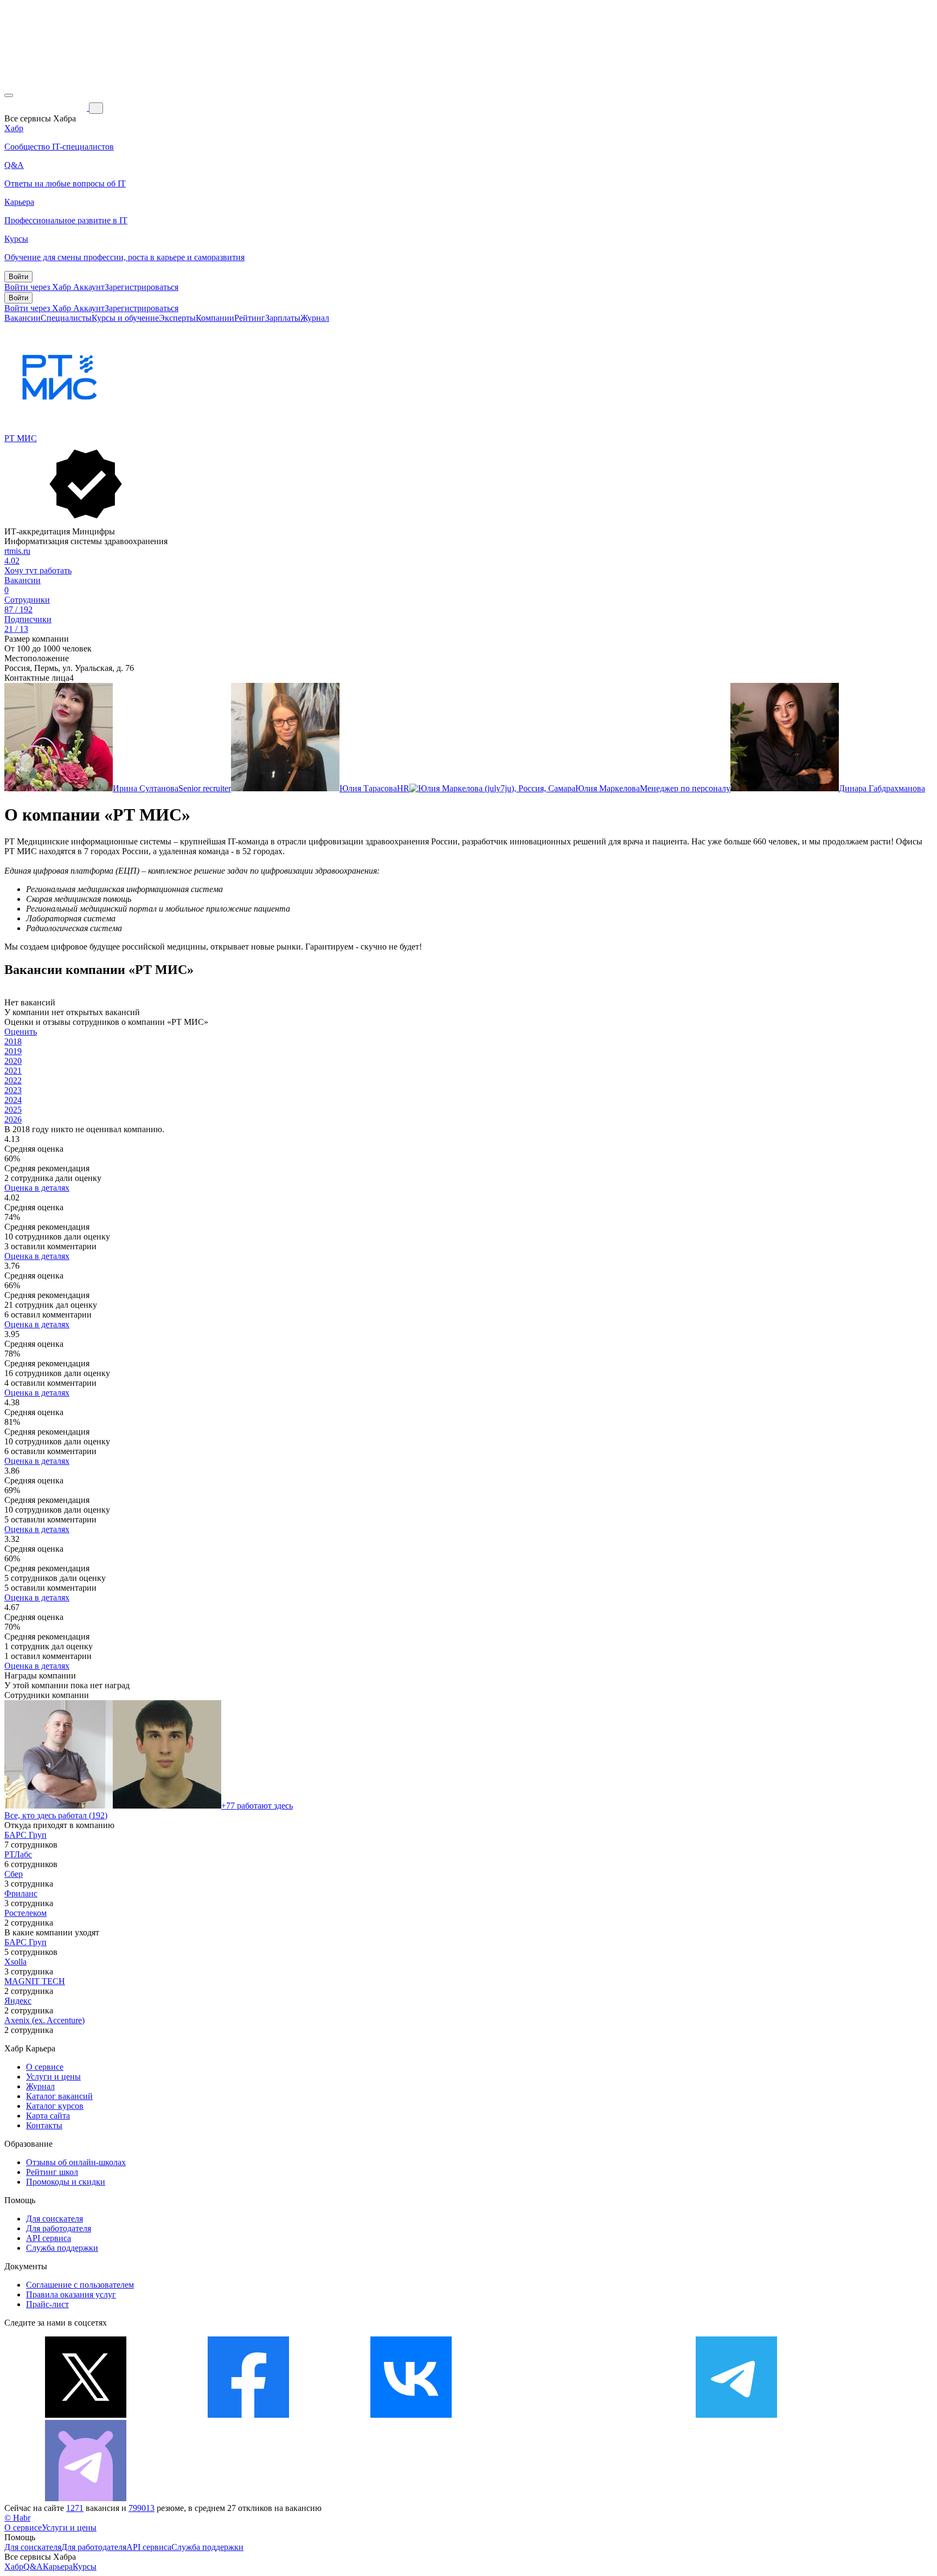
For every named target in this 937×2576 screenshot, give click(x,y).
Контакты (44, 2125)
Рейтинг (250, 318)
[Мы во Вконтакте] (411, 2415)
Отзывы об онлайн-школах (76, 2162)
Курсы (85, 2567)
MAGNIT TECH (35, 1981)
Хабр (14, 2567)
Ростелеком (25, 1913)
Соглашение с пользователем (80, 2285)
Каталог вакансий (59, 2096)
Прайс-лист (47, 2304)
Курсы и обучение (125, 318)
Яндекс (18, 2001)
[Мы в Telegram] (736, 2415)
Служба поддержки (62, 2248)
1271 (75, 2508)
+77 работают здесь (257, 1806)
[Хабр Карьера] (47, 108)
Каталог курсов (55, 2106)
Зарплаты (283, 318)
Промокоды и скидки (66, 2182)
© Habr (17, 2518)
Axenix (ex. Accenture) (44, 2020)
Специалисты (66, 318)
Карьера (58, 2567)
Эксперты (177, 318)
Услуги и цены (53, 2077)
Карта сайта (48, 2116)
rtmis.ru (17, 551)
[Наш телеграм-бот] (86, 2498)
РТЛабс (18, 1854)
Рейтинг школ (52, 2172)
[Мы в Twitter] (86, 2415)
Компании (215, 318)
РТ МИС (21, 438)
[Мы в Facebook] (248, 2415)
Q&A (33, 2567)
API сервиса (49, 2238)
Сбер (14, 1874)
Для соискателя (54, 2219)
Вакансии (23, 318)
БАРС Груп (25, 1835)
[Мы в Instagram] (574, 2415)
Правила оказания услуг (71, 2294)
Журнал (315, 318)
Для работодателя (59, 2228)
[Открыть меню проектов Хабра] (9, 95)
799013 (142, 2508)
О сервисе (45, 2067)
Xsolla (15, 1962)
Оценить (21, 1032)
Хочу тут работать (38, 570)
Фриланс (21, 1893)
